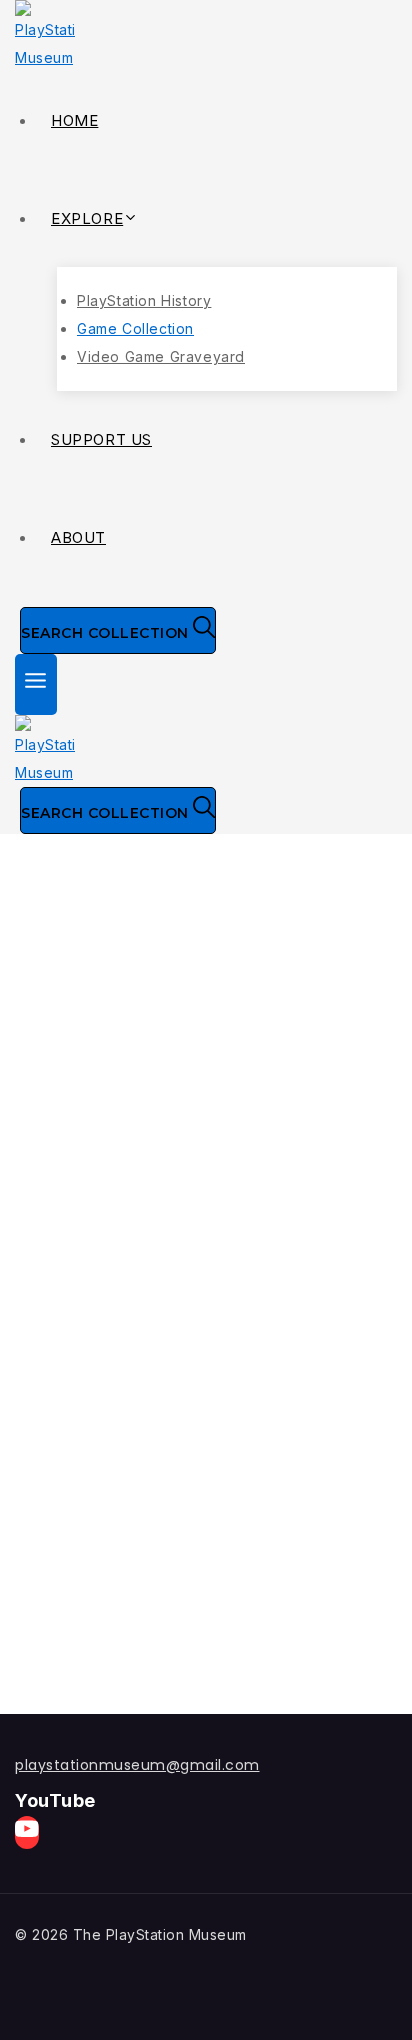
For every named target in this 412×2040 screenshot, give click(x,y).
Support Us (101, 439)
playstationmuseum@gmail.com (137, 1765)
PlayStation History (144, 300)
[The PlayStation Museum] (206, 36)
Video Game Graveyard (161, 356)
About (78, 537)
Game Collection (135, 328)
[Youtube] (27, 1832)
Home (74, 120)
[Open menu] (36, 684)
